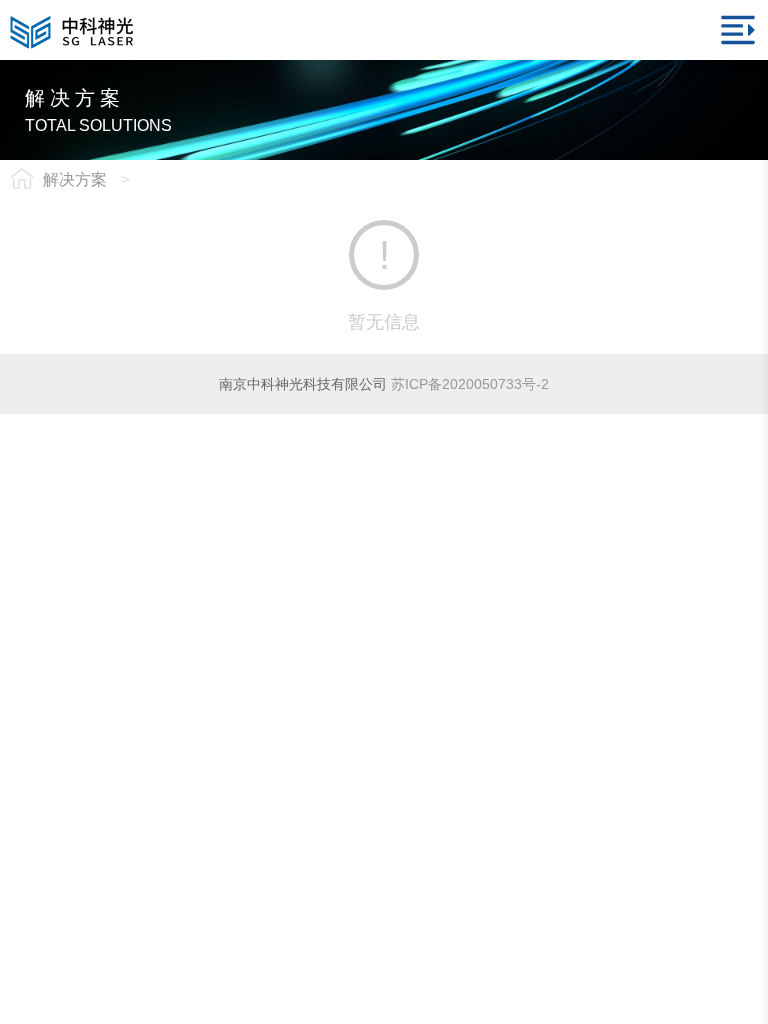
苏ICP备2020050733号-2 (470, 384)
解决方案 (75, 179)
